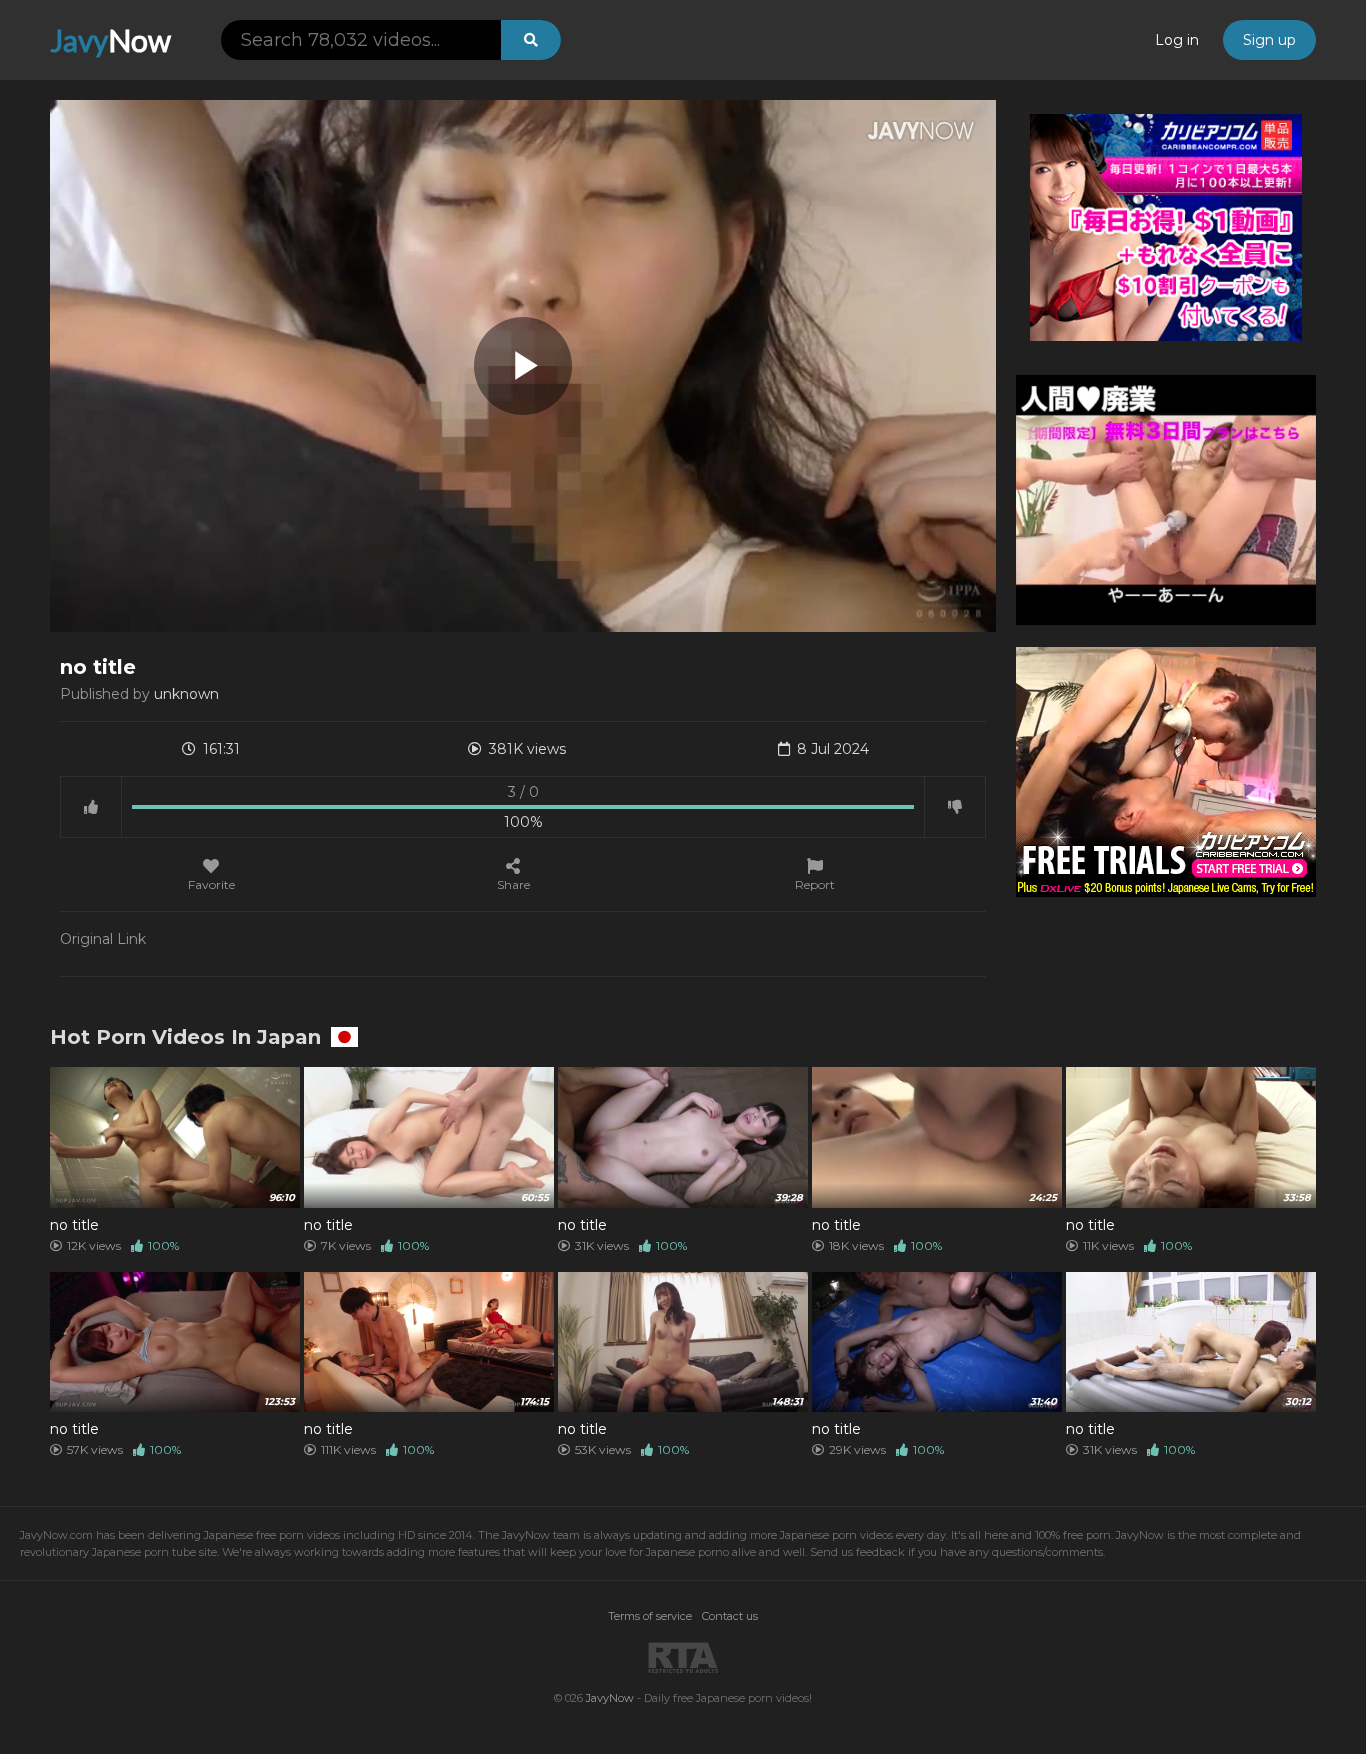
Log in (1177, 40)
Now (110, 40)
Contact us (730, 1616)
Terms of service (650, 1616)
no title (74, 1225)
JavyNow (610, 1698)
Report (815, 884)
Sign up (1269, 40)
